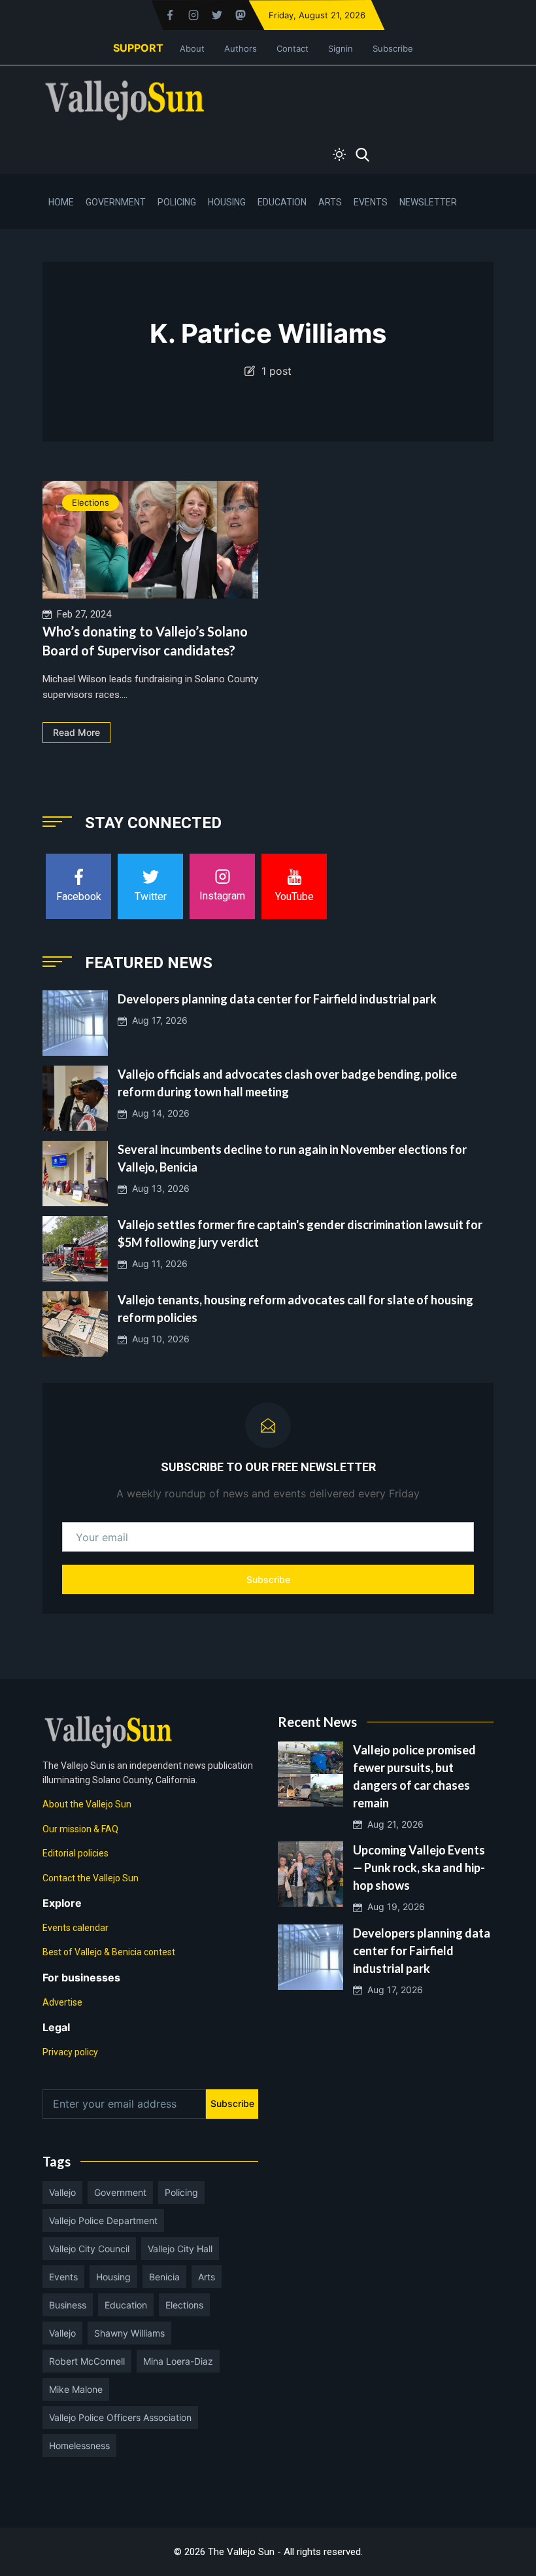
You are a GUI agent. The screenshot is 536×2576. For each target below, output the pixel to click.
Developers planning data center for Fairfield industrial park (277, 999)
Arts (330, 202)
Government (116, 202)
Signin (341, 48)
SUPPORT (138, 48)
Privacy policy (70, 2052)
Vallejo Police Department (103, 2220)
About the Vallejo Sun (87, 1804)
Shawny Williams (129, 2333)
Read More (76, 732)
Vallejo (62, 2192)
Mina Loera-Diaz (178, 2361)
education (126, 2305)
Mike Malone (76, 2389)
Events (371, 202)
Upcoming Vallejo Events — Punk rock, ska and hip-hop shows (419, 1868)
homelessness (79, 2445)
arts (207, 2277)
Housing (227, 202)
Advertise (62, 2002)
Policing (177, 202)
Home (61, 202)
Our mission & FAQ (80, 1829)
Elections (91, 502)
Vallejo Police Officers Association (120, 2417)
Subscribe (393, 48)
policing (181, 2192)
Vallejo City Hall (180, 2249)
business (68, 2305)
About (192, 48)
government (120, 2192)
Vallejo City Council (89, 2249)
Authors (241, 48)
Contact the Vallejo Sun (91, 1878)
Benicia (164, 2277)
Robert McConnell (87, 2361)
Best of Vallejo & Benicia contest (109, 1952)
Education (282, 202)
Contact (293, 48)
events (63, 2277)
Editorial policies (75, 1853)
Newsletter (428, 202)
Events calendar (75, 1928)
